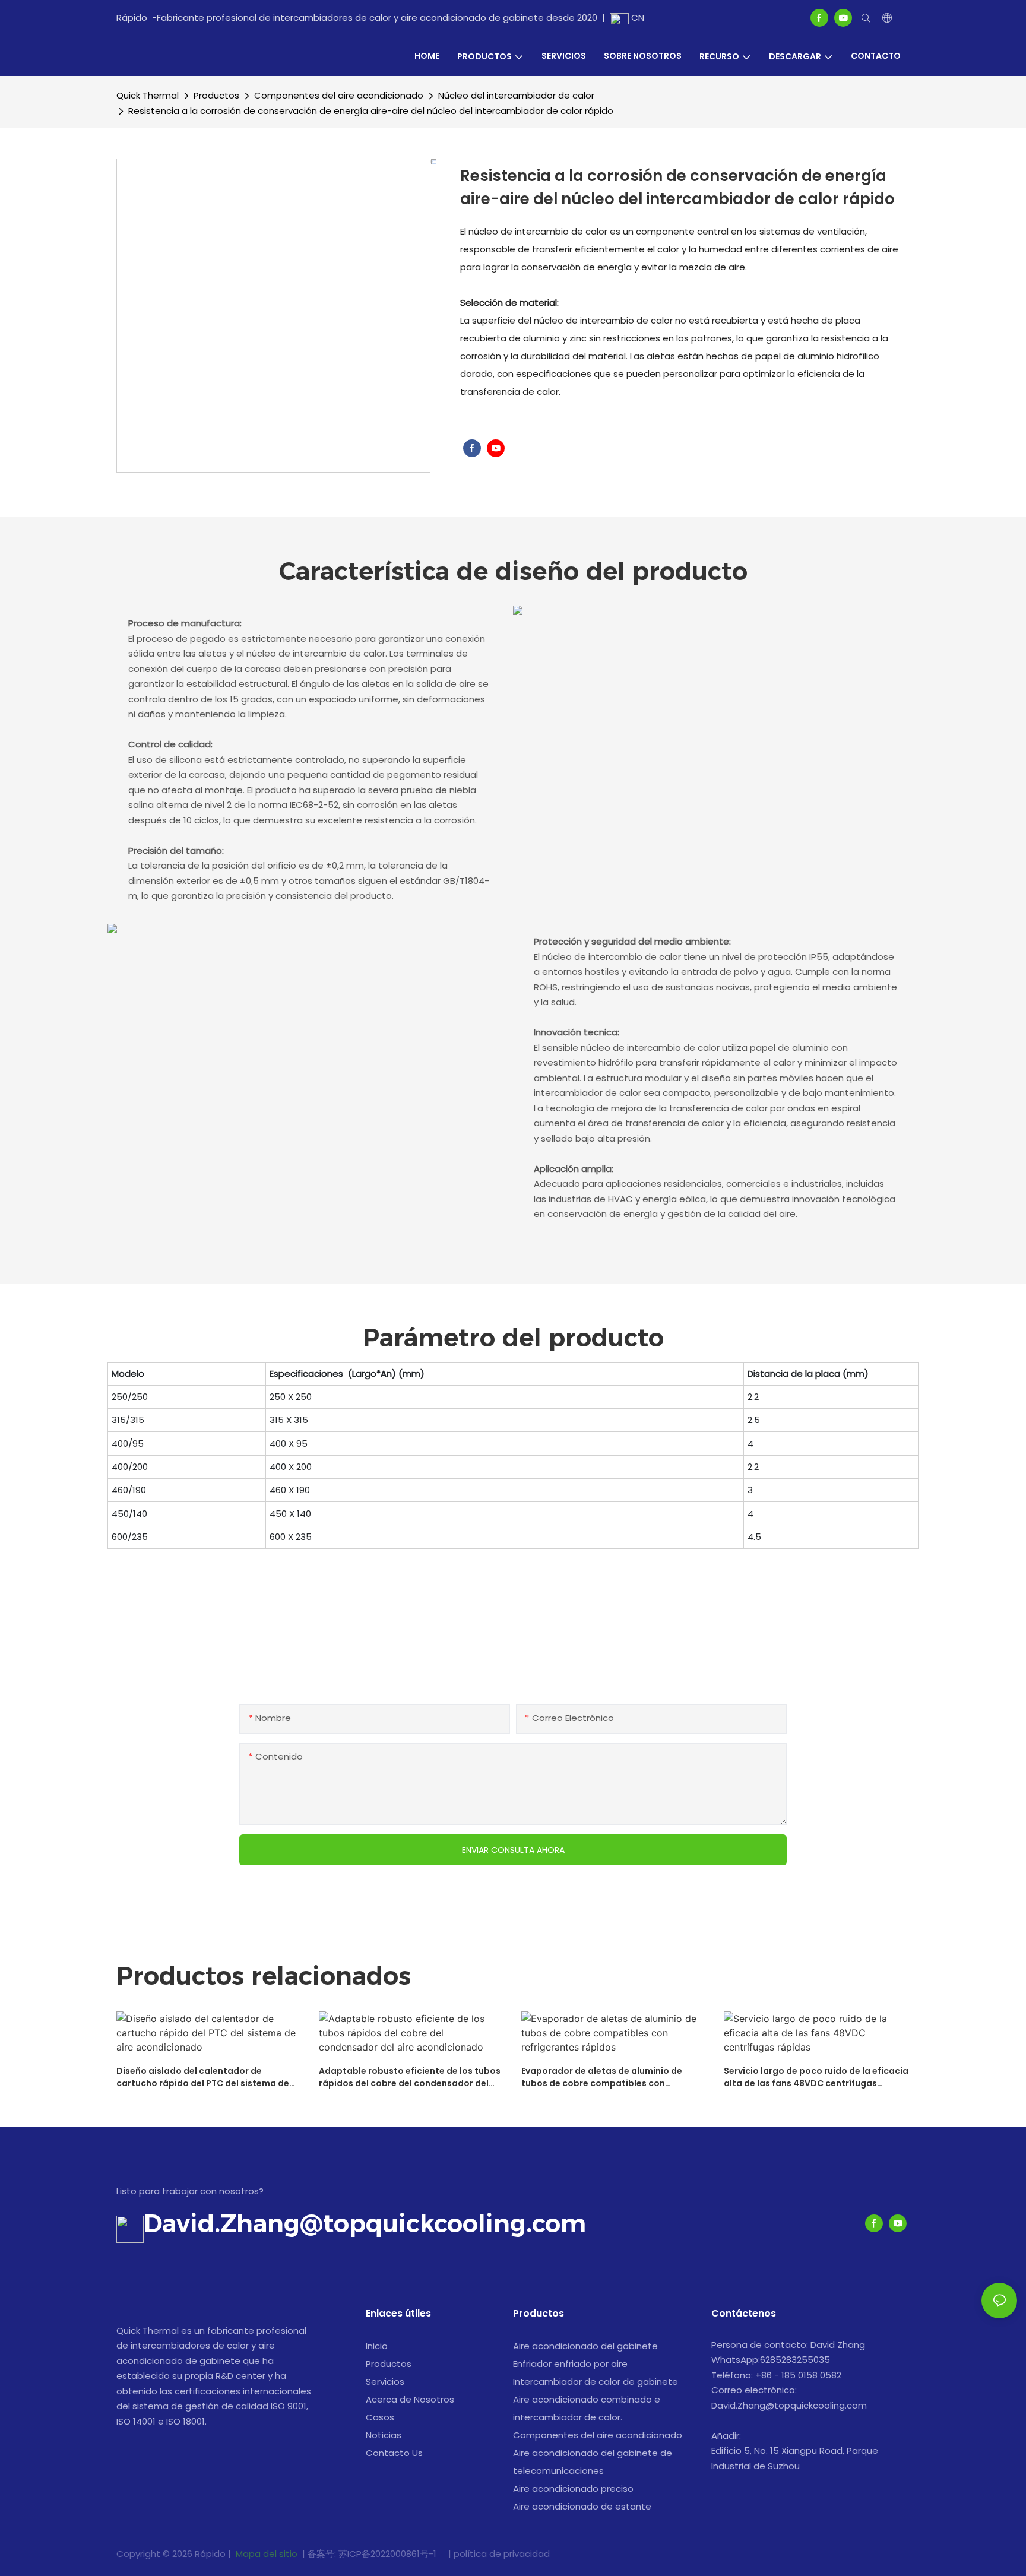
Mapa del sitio (267, 2554)
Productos (216, 95)
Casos (380, 2417)
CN (636, 18)
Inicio (377, 2346)
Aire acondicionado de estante (582, 2506)
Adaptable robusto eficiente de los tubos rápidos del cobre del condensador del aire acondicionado (410, 2077)
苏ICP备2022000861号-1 (389, 2554)
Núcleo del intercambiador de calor (516, 95)
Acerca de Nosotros (410, 2399)
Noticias (384, 2435)
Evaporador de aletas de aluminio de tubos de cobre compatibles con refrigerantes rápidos (602, 2077)
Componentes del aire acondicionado (339, 95)
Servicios (385, 2382)
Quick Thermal (148, 95)
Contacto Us (394, 2453)
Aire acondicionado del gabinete (585, 2346)
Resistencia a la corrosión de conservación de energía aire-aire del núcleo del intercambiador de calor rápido (371, 111)
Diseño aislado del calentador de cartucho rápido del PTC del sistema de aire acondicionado (203, 2077)
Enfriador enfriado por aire (570, 2364)
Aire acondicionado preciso (573, 2488)
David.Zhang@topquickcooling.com (365, 2223)
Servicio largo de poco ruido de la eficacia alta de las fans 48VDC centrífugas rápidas (816, 2077)
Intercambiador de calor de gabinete (596, 2382)
